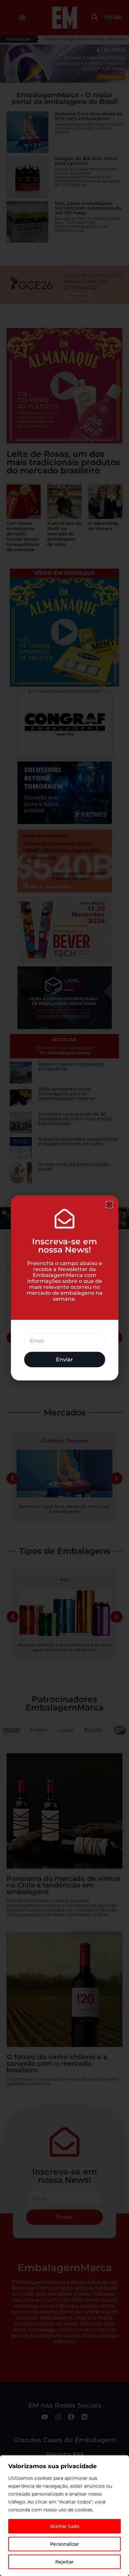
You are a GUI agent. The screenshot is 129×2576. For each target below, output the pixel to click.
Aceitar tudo (65, 2526)
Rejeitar (64, 2562)
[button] (109, 1205)
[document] (64, 1288)
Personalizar (64, 2544)
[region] (64, 2516)
